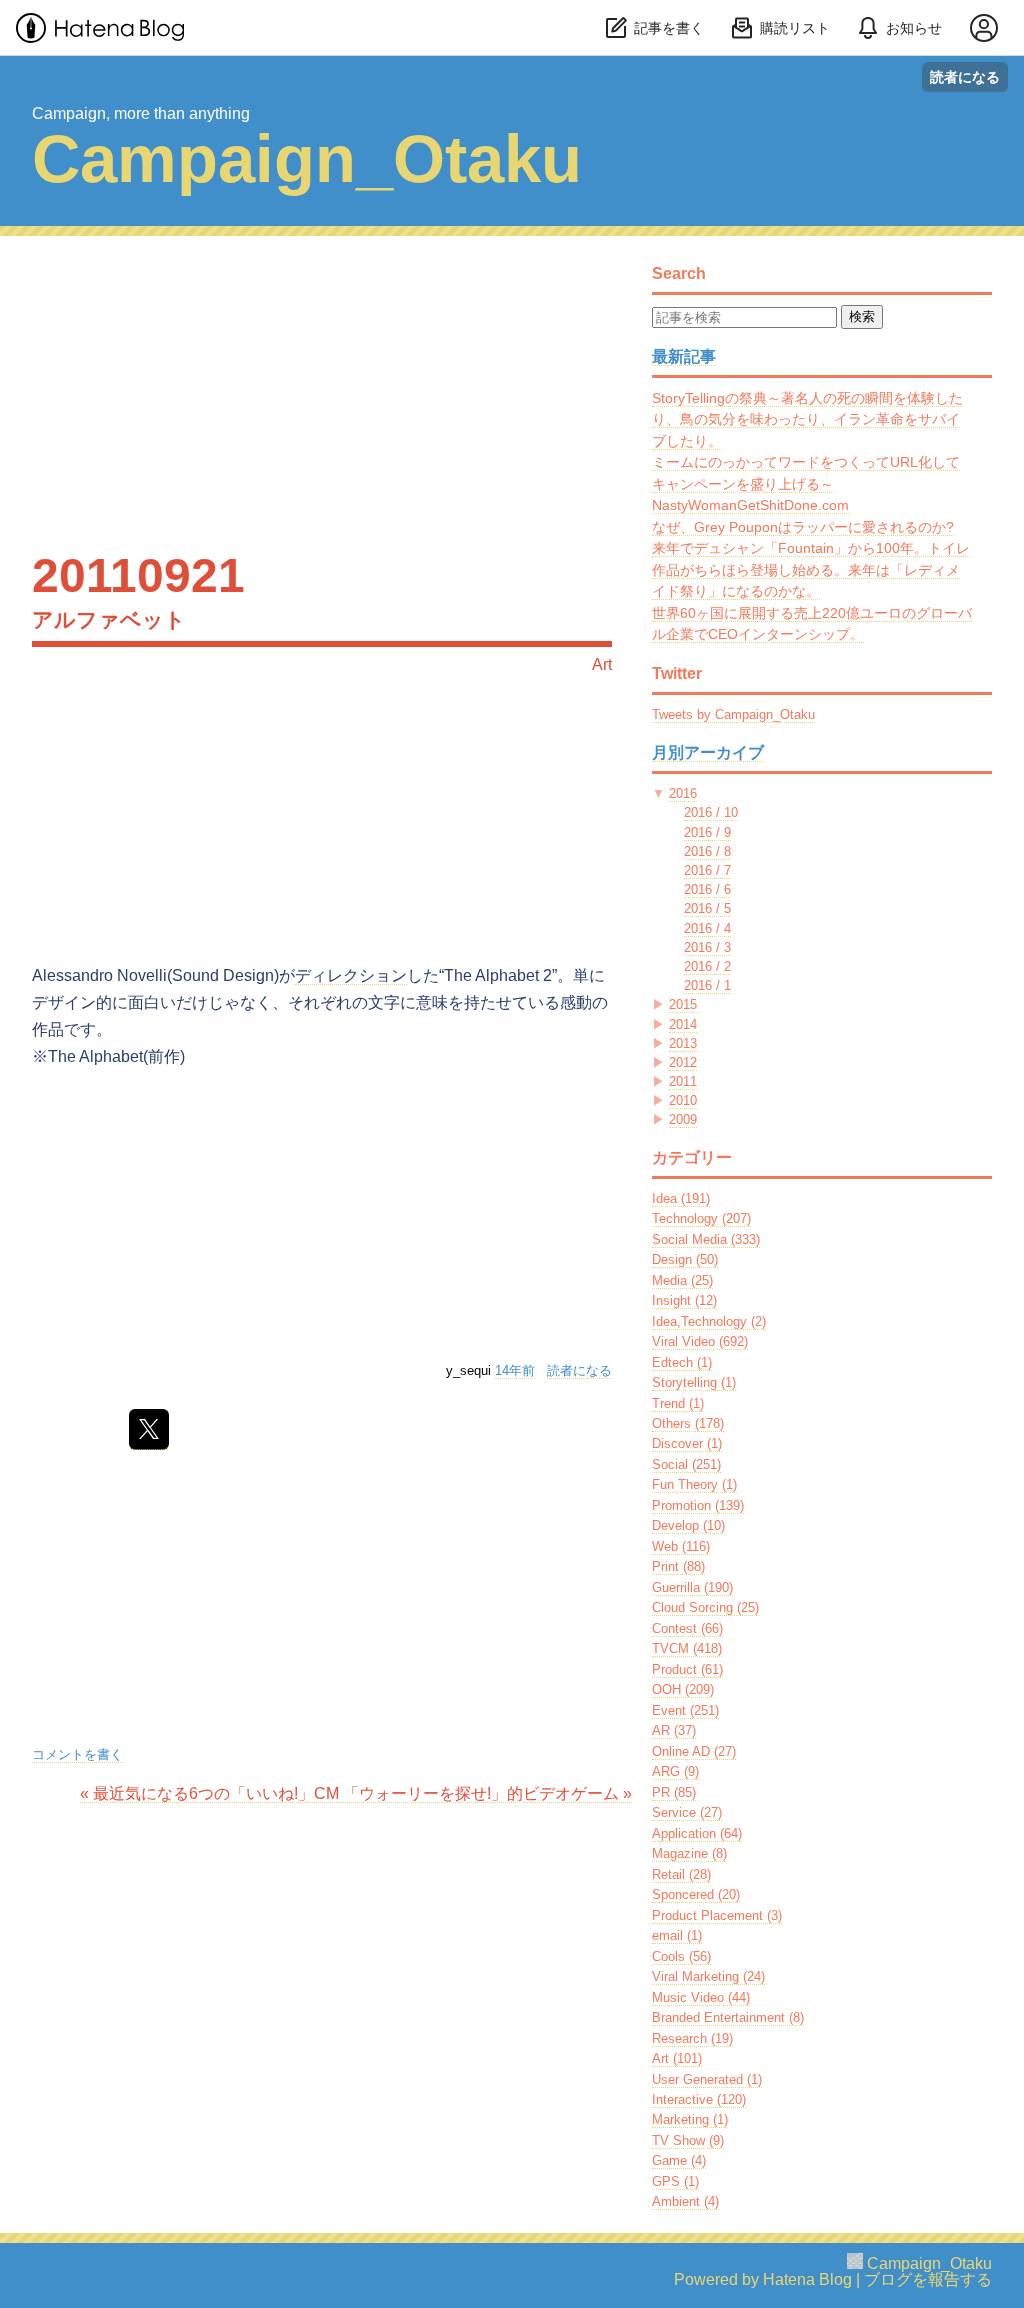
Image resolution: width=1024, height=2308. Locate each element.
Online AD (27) (694, 1751)
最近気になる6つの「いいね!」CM (211, 1793)
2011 (683, 1081)
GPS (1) (675, 2181)
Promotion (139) (698, 1505)
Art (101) (677, 2058)
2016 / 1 (707, 985)
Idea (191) (681, 1198)
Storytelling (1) (694, 1382)
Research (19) (692, 2038)
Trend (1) (678, 1403)
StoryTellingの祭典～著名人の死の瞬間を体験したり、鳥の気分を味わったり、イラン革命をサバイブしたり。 (807, 419)
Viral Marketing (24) (708, 1976)
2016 (683, 793)
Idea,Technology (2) (709, 1321)
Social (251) (686, 1464)
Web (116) (681, 1546)
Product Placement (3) (717, 1915)
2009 (683, 1119)
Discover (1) (687, 1443)
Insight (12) (684, 1300)
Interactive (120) (699, 2099)
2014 (683, 1024)
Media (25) (682, 1280)
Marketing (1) (690, 2119)
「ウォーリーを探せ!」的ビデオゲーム (487, 1793)
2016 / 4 (707, 928)
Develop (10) (688, 1525)
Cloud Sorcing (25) (705, 1607)
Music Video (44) (701, 1997)
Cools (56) (681, 1956)
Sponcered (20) (696, 1894)
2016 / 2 (707, 966)
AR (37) (674, 1730)
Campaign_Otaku (307, 159)
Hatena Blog (807, 2279)
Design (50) (685, 1259)
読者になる (965, 76)
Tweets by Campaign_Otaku (733, 714)
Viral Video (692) (700, 1341)
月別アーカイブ (708, 752)
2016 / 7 (707, 870)
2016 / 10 (711, 812)
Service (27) (687, 1812)
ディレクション (351, 975)
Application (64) (697, 1833)
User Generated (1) (707, 2079)
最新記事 (684, 356)
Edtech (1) (682, 1362)
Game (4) (679, 2160)
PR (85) (674, 1792)
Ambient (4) (685, 2201)
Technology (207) (701, 1218)
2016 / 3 (707, 947)
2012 (683, 1062)
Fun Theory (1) (694, 1484)
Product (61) (687, 1669)
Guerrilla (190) (692, 1587)
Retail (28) (681, 1874)
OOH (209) (683, 1689)
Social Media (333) (706, 1239)
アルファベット (109, 620)
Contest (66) (687, 1628)
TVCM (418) (687, 1648)
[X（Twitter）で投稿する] (149, 1429)
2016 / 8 (707, 851)
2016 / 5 (707, 908)
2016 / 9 (707, 832)
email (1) (677, 1935)
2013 (683, 1043)
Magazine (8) (689, 1853)
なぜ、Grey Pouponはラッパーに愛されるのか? (803, 527)
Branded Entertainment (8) (728, 2017)
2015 (683, 1004)
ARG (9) (675, 1771)
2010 (683, 1100)
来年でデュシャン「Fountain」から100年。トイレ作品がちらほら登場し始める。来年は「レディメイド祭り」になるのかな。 (811, 569)
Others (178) (688, 1423)
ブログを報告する (928, 2279)
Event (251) (685, 1710)
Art (602, 664)
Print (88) (678, 1566)
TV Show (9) (688, 2140)
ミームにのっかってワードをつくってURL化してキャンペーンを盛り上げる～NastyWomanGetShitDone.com (806, 483)
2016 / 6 (707, 889)
